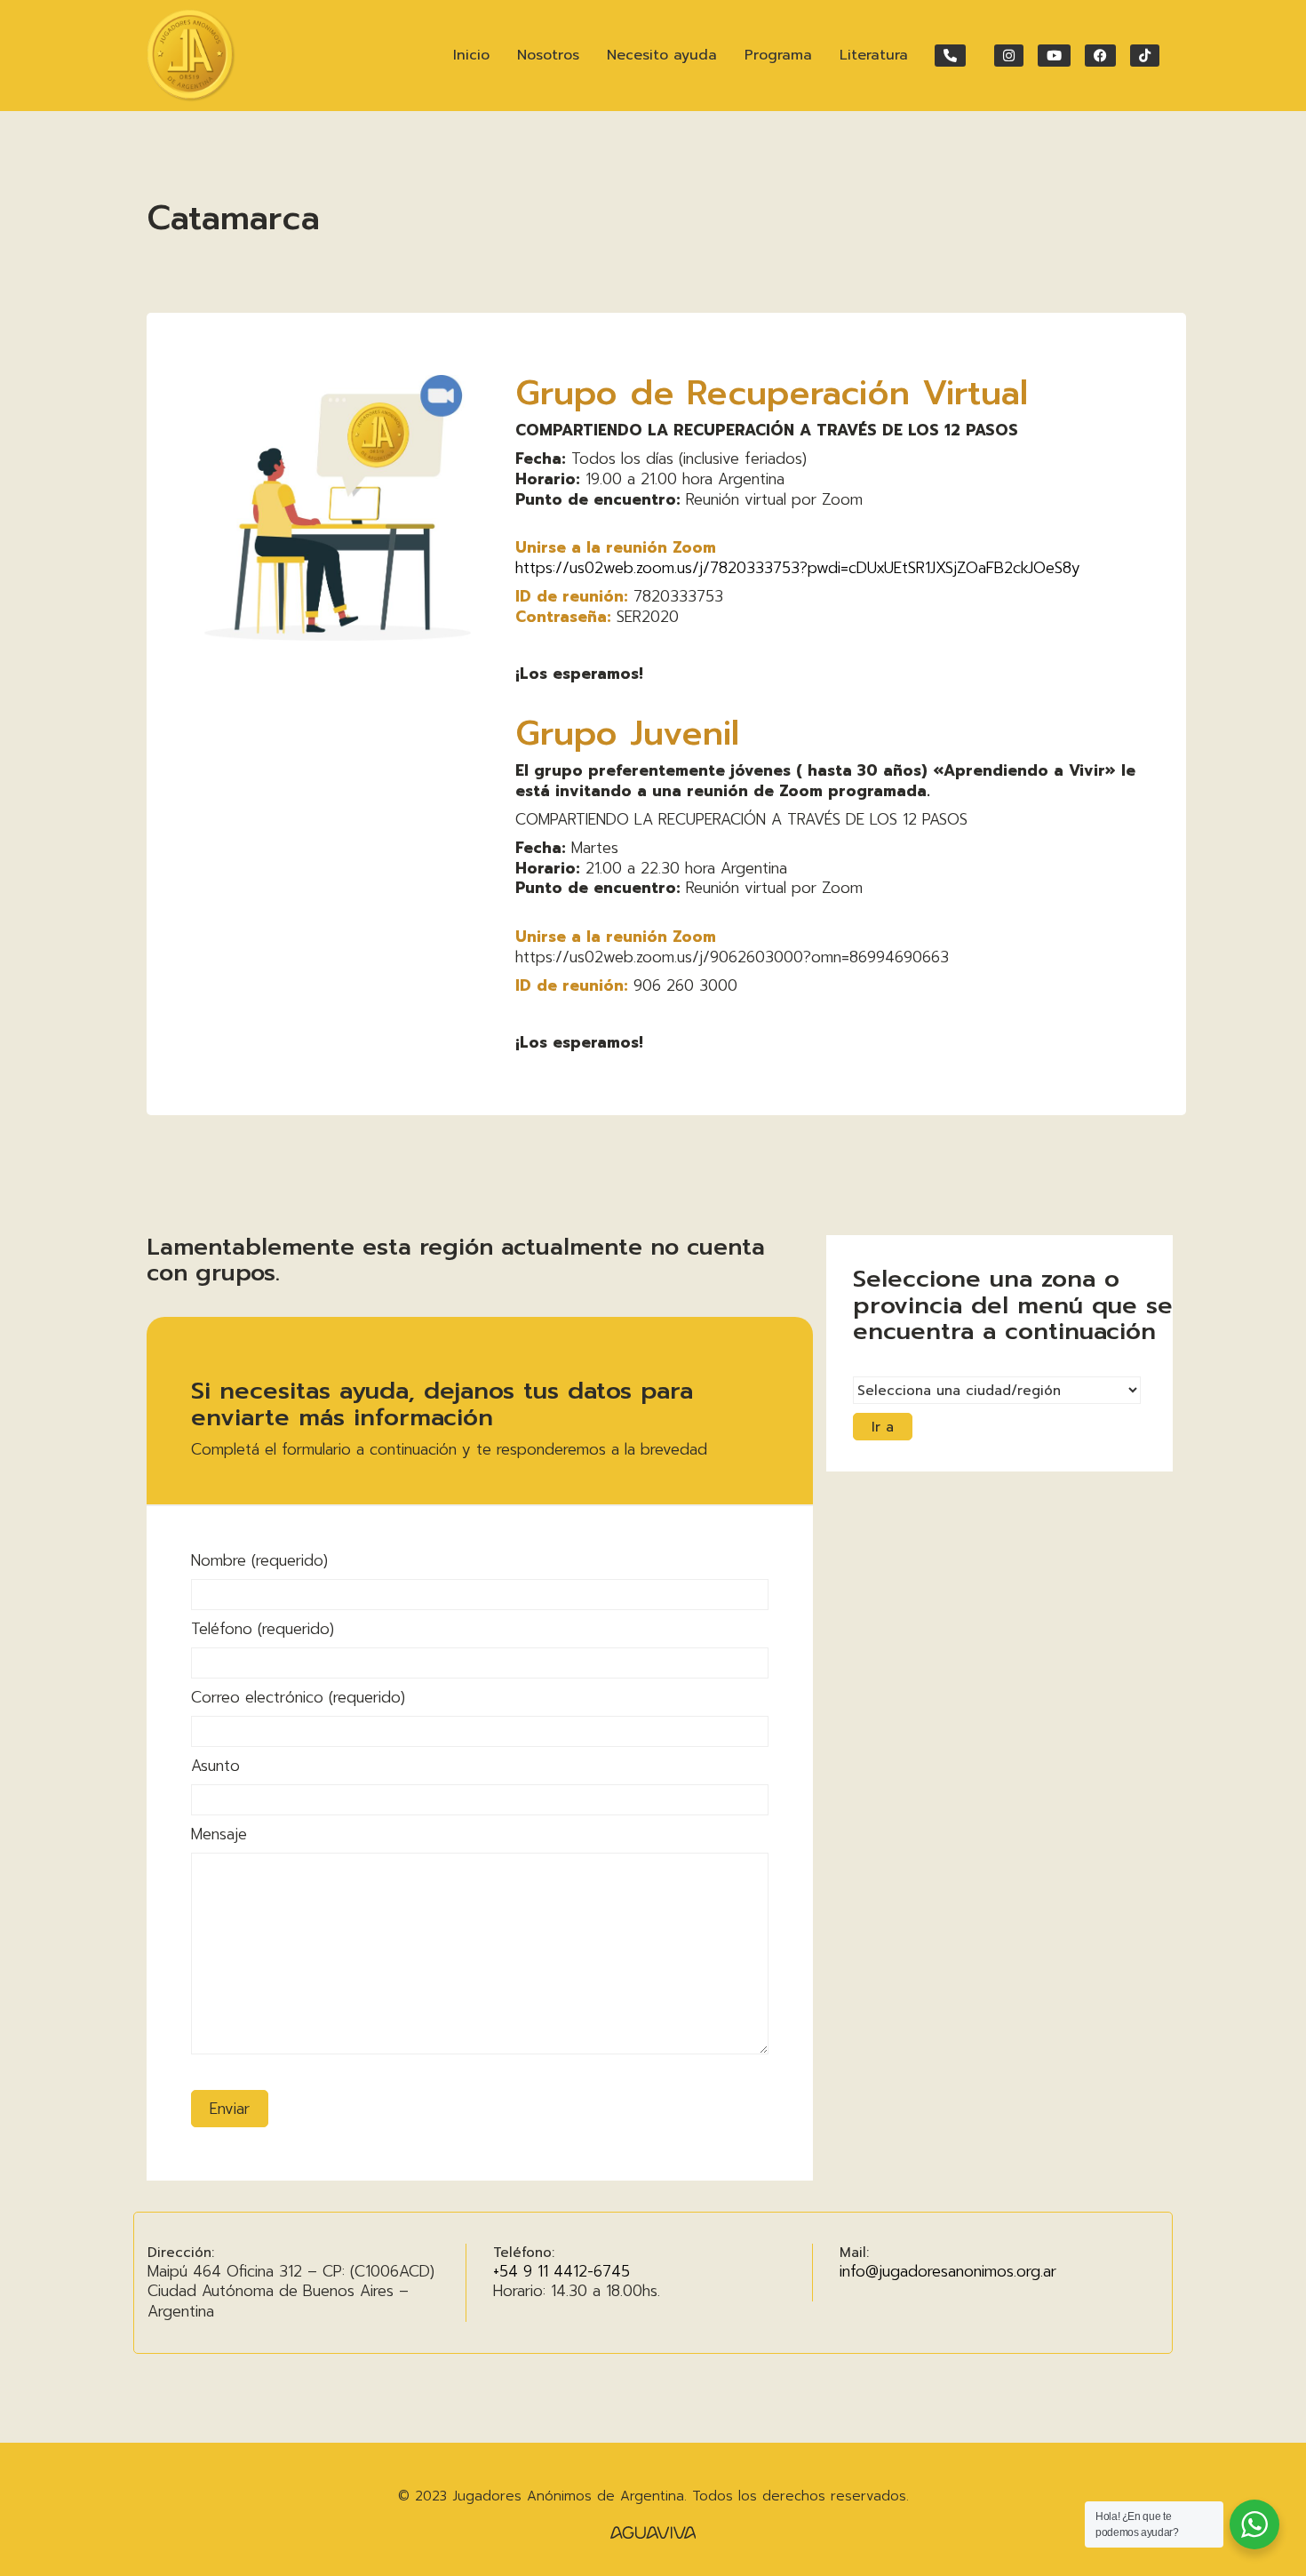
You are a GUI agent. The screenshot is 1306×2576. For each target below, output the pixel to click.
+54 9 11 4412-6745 (561, 2271)
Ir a (883, 1427)
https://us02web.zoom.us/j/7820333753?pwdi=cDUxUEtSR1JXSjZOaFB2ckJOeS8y (798, 568)
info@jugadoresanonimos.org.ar (948, 2271)
